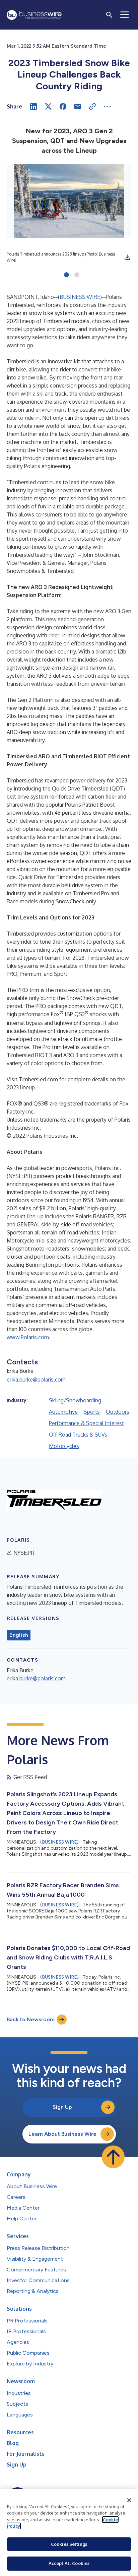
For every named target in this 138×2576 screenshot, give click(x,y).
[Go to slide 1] (66, 275)
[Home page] (34, 15)
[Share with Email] (78, 106)
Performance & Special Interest (86, 1423)
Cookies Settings (69, 2544)
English (19, 1635)
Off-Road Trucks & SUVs (78, 1435)
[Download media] (127, 257)
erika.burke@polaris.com (36, 1380)
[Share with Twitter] (48, 106)
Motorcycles (64, 1446)
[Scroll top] (113, 2157)
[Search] (109, 15)
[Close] (129, 2500)
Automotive (63, 1412)
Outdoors (118, 1412)
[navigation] (125, 15)
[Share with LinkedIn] (33, 106)
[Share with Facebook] (63, 106)
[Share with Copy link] (92, 106)
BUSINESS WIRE (80, 297)
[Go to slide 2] (77, 275)
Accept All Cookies (69, 2563)
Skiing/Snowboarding (75, 1400)
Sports (92, 1412)
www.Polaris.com (28, 1337)
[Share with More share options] (107, 106)
